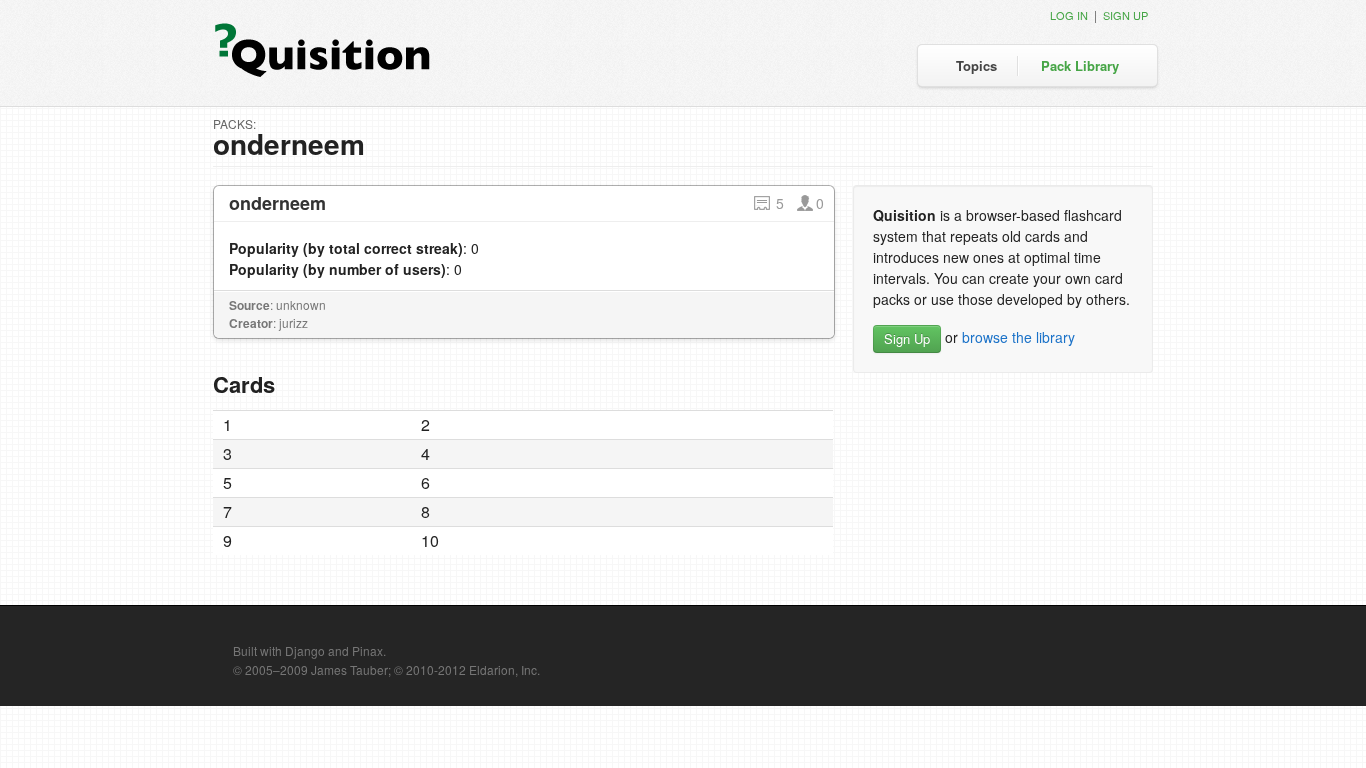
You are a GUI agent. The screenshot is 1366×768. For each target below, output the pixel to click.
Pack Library (1080, 65)
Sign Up (907, 338)
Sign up (1125, 15)
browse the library (1018, 337)
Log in (1069, 15)
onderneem (277, 203)
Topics (976, 65)
